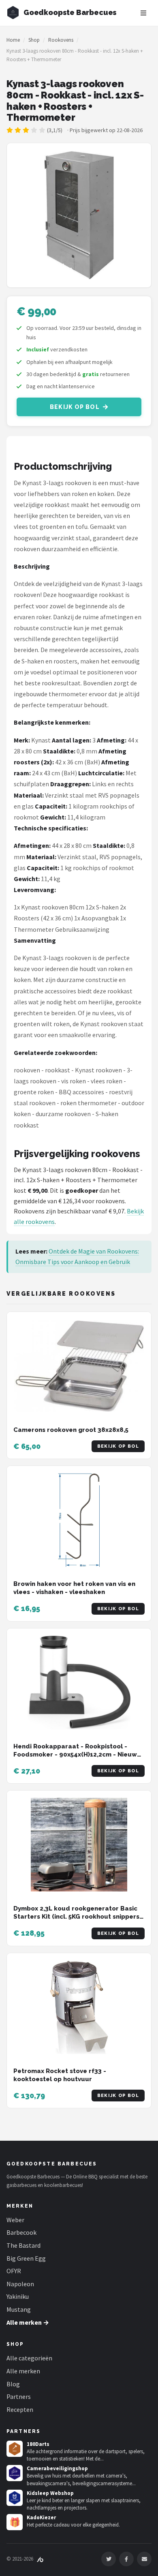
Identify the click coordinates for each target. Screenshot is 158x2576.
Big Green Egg (26, 2258)
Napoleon (20, 2284)
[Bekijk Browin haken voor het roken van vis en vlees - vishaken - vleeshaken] (79, 1520)
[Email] (144, 2559)
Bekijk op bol (75, 407)
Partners (19, 2396)
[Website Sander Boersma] (40, 2559)
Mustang (19, 2309)
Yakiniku (18, 2296)
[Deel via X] (109, 2559)
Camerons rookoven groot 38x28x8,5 (71, 1430)
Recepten (20, 2409)
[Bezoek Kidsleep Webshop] (15, 2498)
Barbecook (21, 2232)
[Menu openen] (143, 13)
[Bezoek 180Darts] (15, 2449)
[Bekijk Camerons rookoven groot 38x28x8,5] (79, 1366)
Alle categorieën (29, 2358)
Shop (34, 40)
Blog (13, 2384)
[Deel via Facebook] (126, 2559)
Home (13, 40)
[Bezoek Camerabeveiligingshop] (15, 2473)
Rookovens (61, 40)
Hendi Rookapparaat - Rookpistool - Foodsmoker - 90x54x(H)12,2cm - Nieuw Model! (75, 1755)
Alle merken (23, 2371)
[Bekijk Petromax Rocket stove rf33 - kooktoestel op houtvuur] (79, 2007)
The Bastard (23, 2245)
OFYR (14, 2271)
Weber (15, 2220)
